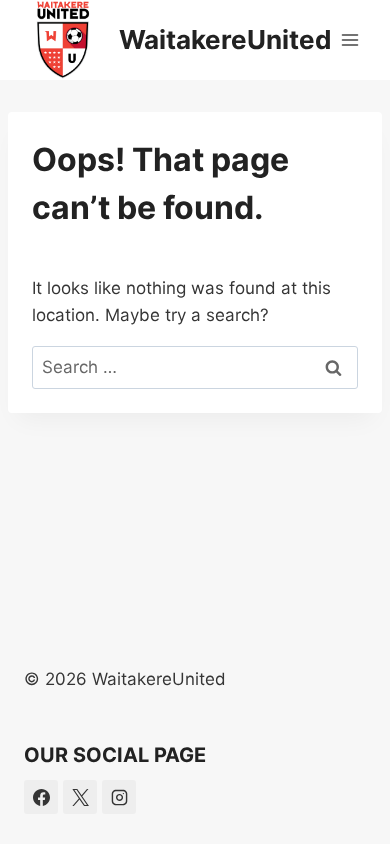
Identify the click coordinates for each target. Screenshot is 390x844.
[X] (80, 797)
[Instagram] (119, 797)
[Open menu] (350, 39)
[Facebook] (41, 797)
